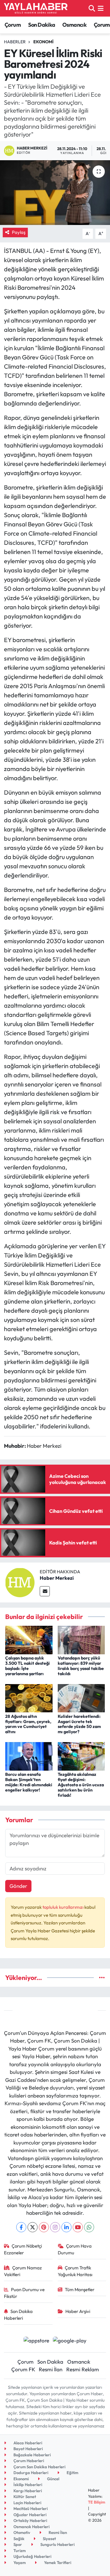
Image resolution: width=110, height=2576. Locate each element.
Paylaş (19, 232)
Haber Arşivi (78, 2311)
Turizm (19, 2551)
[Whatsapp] (89, 2227)
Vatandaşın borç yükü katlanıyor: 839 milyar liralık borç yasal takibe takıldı (81, 1666)
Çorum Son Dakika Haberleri (39, 2467)
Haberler (15, 42)
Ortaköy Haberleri (30, 2520)
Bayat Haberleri (28, 2449)
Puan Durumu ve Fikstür (24, 2293)
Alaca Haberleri (27, 2443)
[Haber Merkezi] (20, 1582)
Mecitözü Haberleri (30, 2508)
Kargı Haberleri (27, 2491)
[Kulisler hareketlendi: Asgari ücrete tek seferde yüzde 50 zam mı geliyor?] (81, 1697)
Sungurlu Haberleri (57, 2544)
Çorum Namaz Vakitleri (23, 2271)
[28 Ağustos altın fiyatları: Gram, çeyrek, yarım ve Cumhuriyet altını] (29, 1697)
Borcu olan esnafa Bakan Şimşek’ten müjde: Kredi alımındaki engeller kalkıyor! (29, 1782)
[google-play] (70, 2341)
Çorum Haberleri (28, 2461)
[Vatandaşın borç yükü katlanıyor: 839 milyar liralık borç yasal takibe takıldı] (81, 1639)
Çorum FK (23, 2369)
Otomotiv (21, 2532)
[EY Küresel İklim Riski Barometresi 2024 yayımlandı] (55, 193)
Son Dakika (42, 25)
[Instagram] (55, 2227)
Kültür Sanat (24, 2497)
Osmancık (74, 25)
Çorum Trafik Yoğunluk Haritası (75, 2271)
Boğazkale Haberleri (32, 2455)
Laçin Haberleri (27, 2503)
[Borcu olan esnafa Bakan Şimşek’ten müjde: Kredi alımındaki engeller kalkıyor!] (29, 1756)
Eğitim (72, 2473)
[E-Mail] (45, 1591)
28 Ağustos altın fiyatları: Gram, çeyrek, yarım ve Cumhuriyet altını (28, 1724)
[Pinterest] (44, 2227)
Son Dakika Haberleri (18, 2315)
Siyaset (49, 2539)
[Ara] (92, 8)
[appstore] (36, 2341)
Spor (17, 2544)
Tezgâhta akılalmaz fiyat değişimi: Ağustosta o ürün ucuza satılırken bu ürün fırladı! (81, 1785)
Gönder (18, 1886)
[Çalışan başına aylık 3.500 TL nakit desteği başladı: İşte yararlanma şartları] (29, 1639)
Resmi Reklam (83, 2369)
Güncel (53, 2479)
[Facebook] (21, 2227)
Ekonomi (43, 42)
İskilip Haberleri (27, 2485)
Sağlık (18, 2539)
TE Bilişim (97, 2502)
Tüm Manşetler (80, 2289)
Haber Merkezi (57, 1578)
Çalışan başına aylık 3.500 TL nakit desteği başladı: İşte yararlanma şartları (28, 1666)
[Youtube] (78, 2227)
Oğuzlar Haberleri (29, 2515)
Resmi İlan (51, 2369)
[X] (33, 2227)
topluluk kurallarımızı (63, 1907)
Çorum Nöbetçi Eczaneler (23, 2249)
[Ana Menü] (101, 8)
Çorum (13, 25)
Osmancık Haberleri (31, 2527)
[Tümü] (102, 1978)
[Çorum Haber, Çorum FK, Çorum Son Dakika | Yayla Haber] (36, 8)
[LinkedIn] (66, 2227)
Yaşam (19, 2562)
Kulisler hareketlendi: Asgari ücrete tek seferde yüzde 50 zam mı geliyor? (79, 1724)
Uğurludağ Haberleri (32, 2556)
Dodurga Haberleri (30, 2473)
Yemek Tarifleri (57, 2562)
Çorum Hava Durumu (75, 2249)
